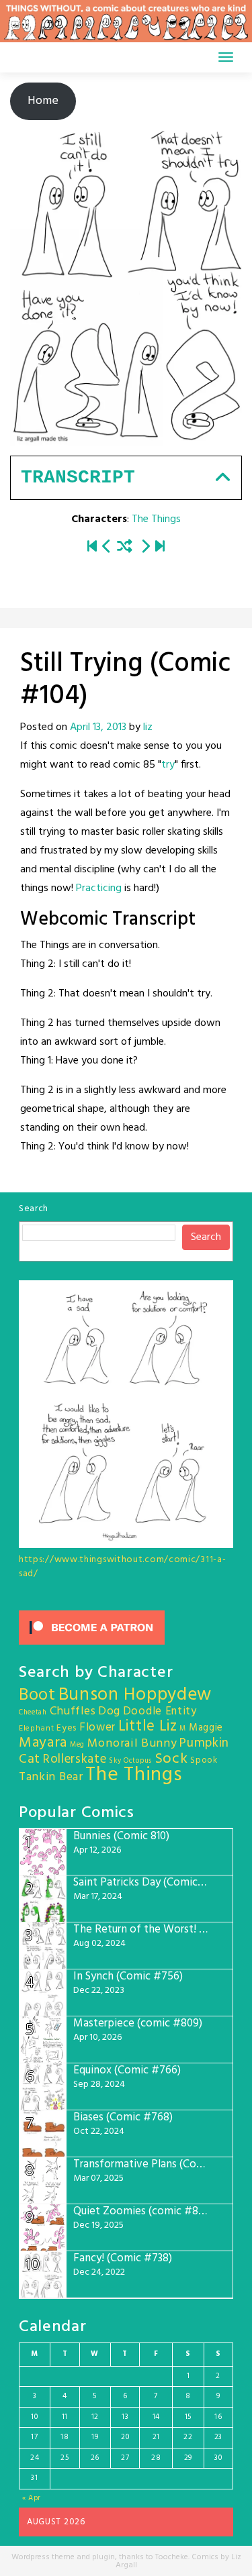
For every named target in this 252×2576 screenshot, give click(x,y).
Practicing (99, 888)
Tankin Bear (51, 1777)
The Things (156, 519)
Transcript (78, 477)
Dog (109, 1711)
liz (148, 727)
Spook (204, 1760)
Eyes (67, 1728)
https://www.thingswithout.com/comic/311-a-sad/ (122, 1567)
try (168, 765)
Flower (97, 1728)
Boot (37, 1696)
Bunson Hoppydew (135, 1695)
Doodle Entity (160, 1711)
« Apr (32, 2498)
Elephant (37, 1729)
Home (43, 101)
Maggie (206, 1728)
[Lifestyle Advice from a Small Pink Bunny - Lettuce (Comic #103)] (107, 548)
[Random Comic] (125, 548)
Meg (77, 1745)
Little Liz (148, 1727)
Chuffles (73, 1711)
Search (34, 1209)
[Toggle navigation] (226, 57)
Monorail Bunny (132, 1744)
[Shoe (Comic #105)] (145, 548)
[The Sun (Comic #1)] (92, 548)
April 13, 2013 (98, 727)
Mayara (43, 1743)
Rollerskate (75, 1759)
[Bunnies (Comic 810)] (160, 548)
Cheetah (33, 1713)
